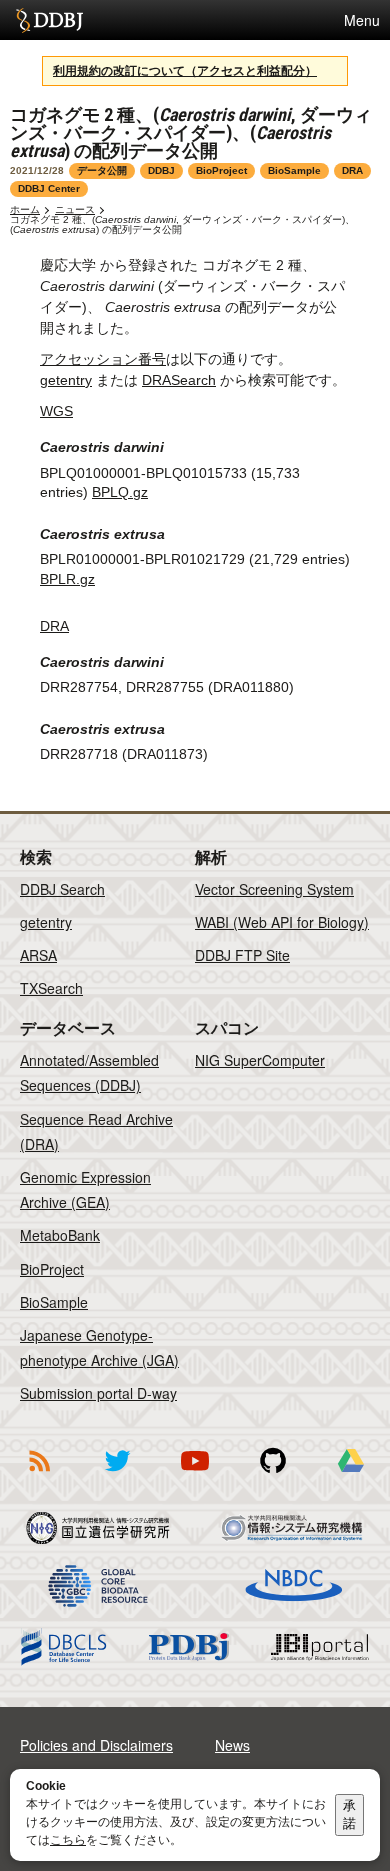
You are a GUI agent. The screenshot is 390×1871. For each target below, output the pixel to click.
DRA (54, 626)
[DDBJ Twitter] (117, 1475)
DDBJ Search (62, 889)
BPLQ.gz (120, 492)
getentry (66, 380)
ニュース (75, 209)
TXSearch (51, 988)
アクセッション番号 (103, 359)
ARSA (38, 955)
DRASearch (179, 380)
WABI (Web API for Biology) (282, 922)
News (232, 1745)
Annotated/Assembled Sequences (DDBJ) (89, 1072)
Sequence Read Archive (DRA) (96, 1131)
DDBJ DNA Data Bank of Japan (49, 20)
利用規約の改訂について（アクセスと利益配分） (185, 71)
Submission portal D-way (98, 1393)
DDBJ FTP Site (242, 955)
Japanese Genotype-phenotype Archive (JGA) (99, 1347)
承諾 (349, 1814)
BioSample (54, 1302)
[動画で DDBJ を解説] (195, 1475)
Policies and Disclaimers (96, 1745)
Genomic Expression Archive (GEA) (85, 1189)
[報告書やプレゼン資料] (351, 1475)
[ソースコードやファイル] (273, 1475)
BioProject (52, 1269)
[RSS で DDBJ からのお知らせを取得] (39, 1475)
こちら (68, 1840)
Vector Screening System (274, 889)
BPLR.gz (67, 579)
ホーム (25, 209)
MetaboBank (60, 1235)
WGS (56, 411)
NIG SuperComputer (260, 1060)
